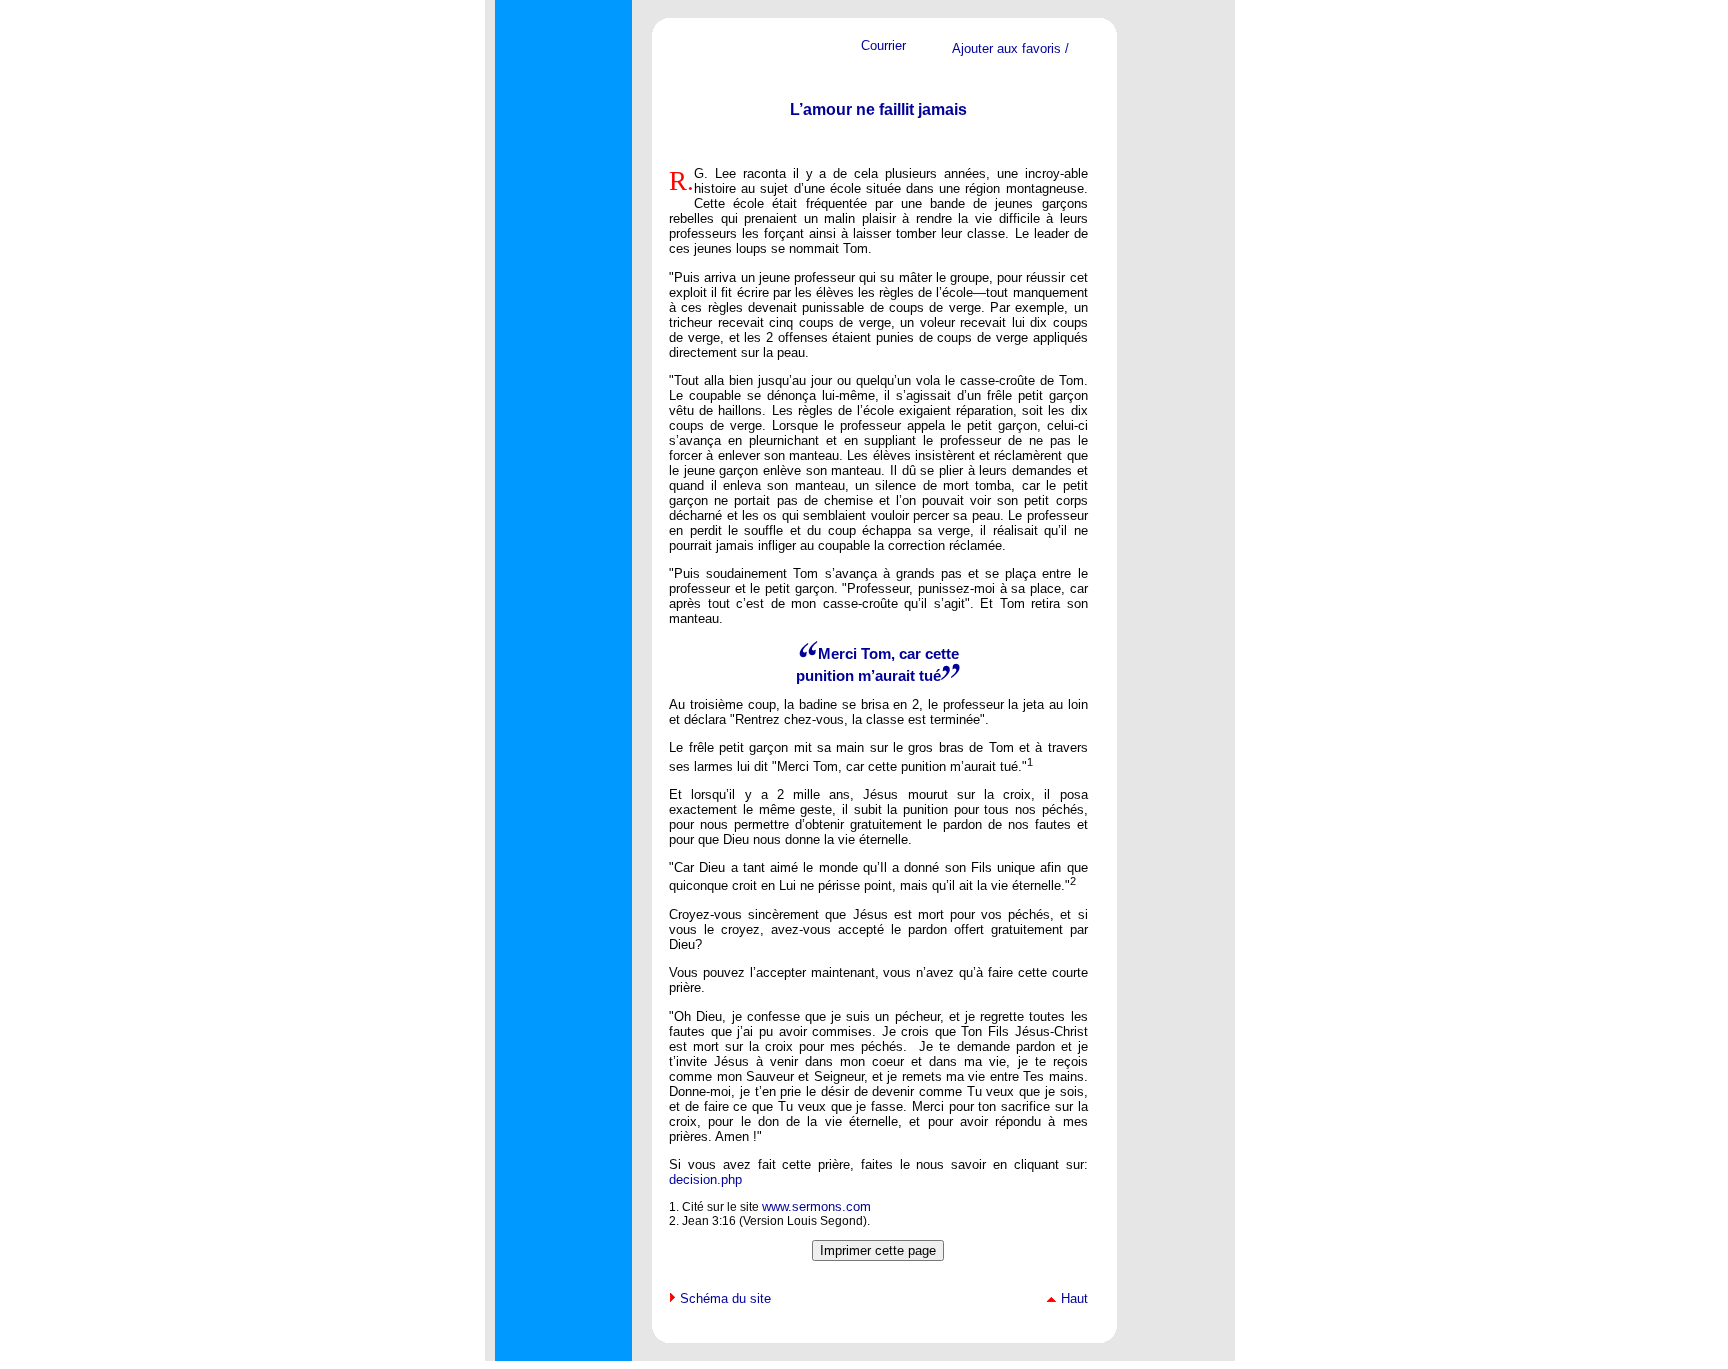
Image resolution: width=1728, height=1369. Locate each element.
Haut (1074, 1298)
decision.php (705, 1179)
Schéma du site (725, 1298)
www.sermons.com (816, 1206)
